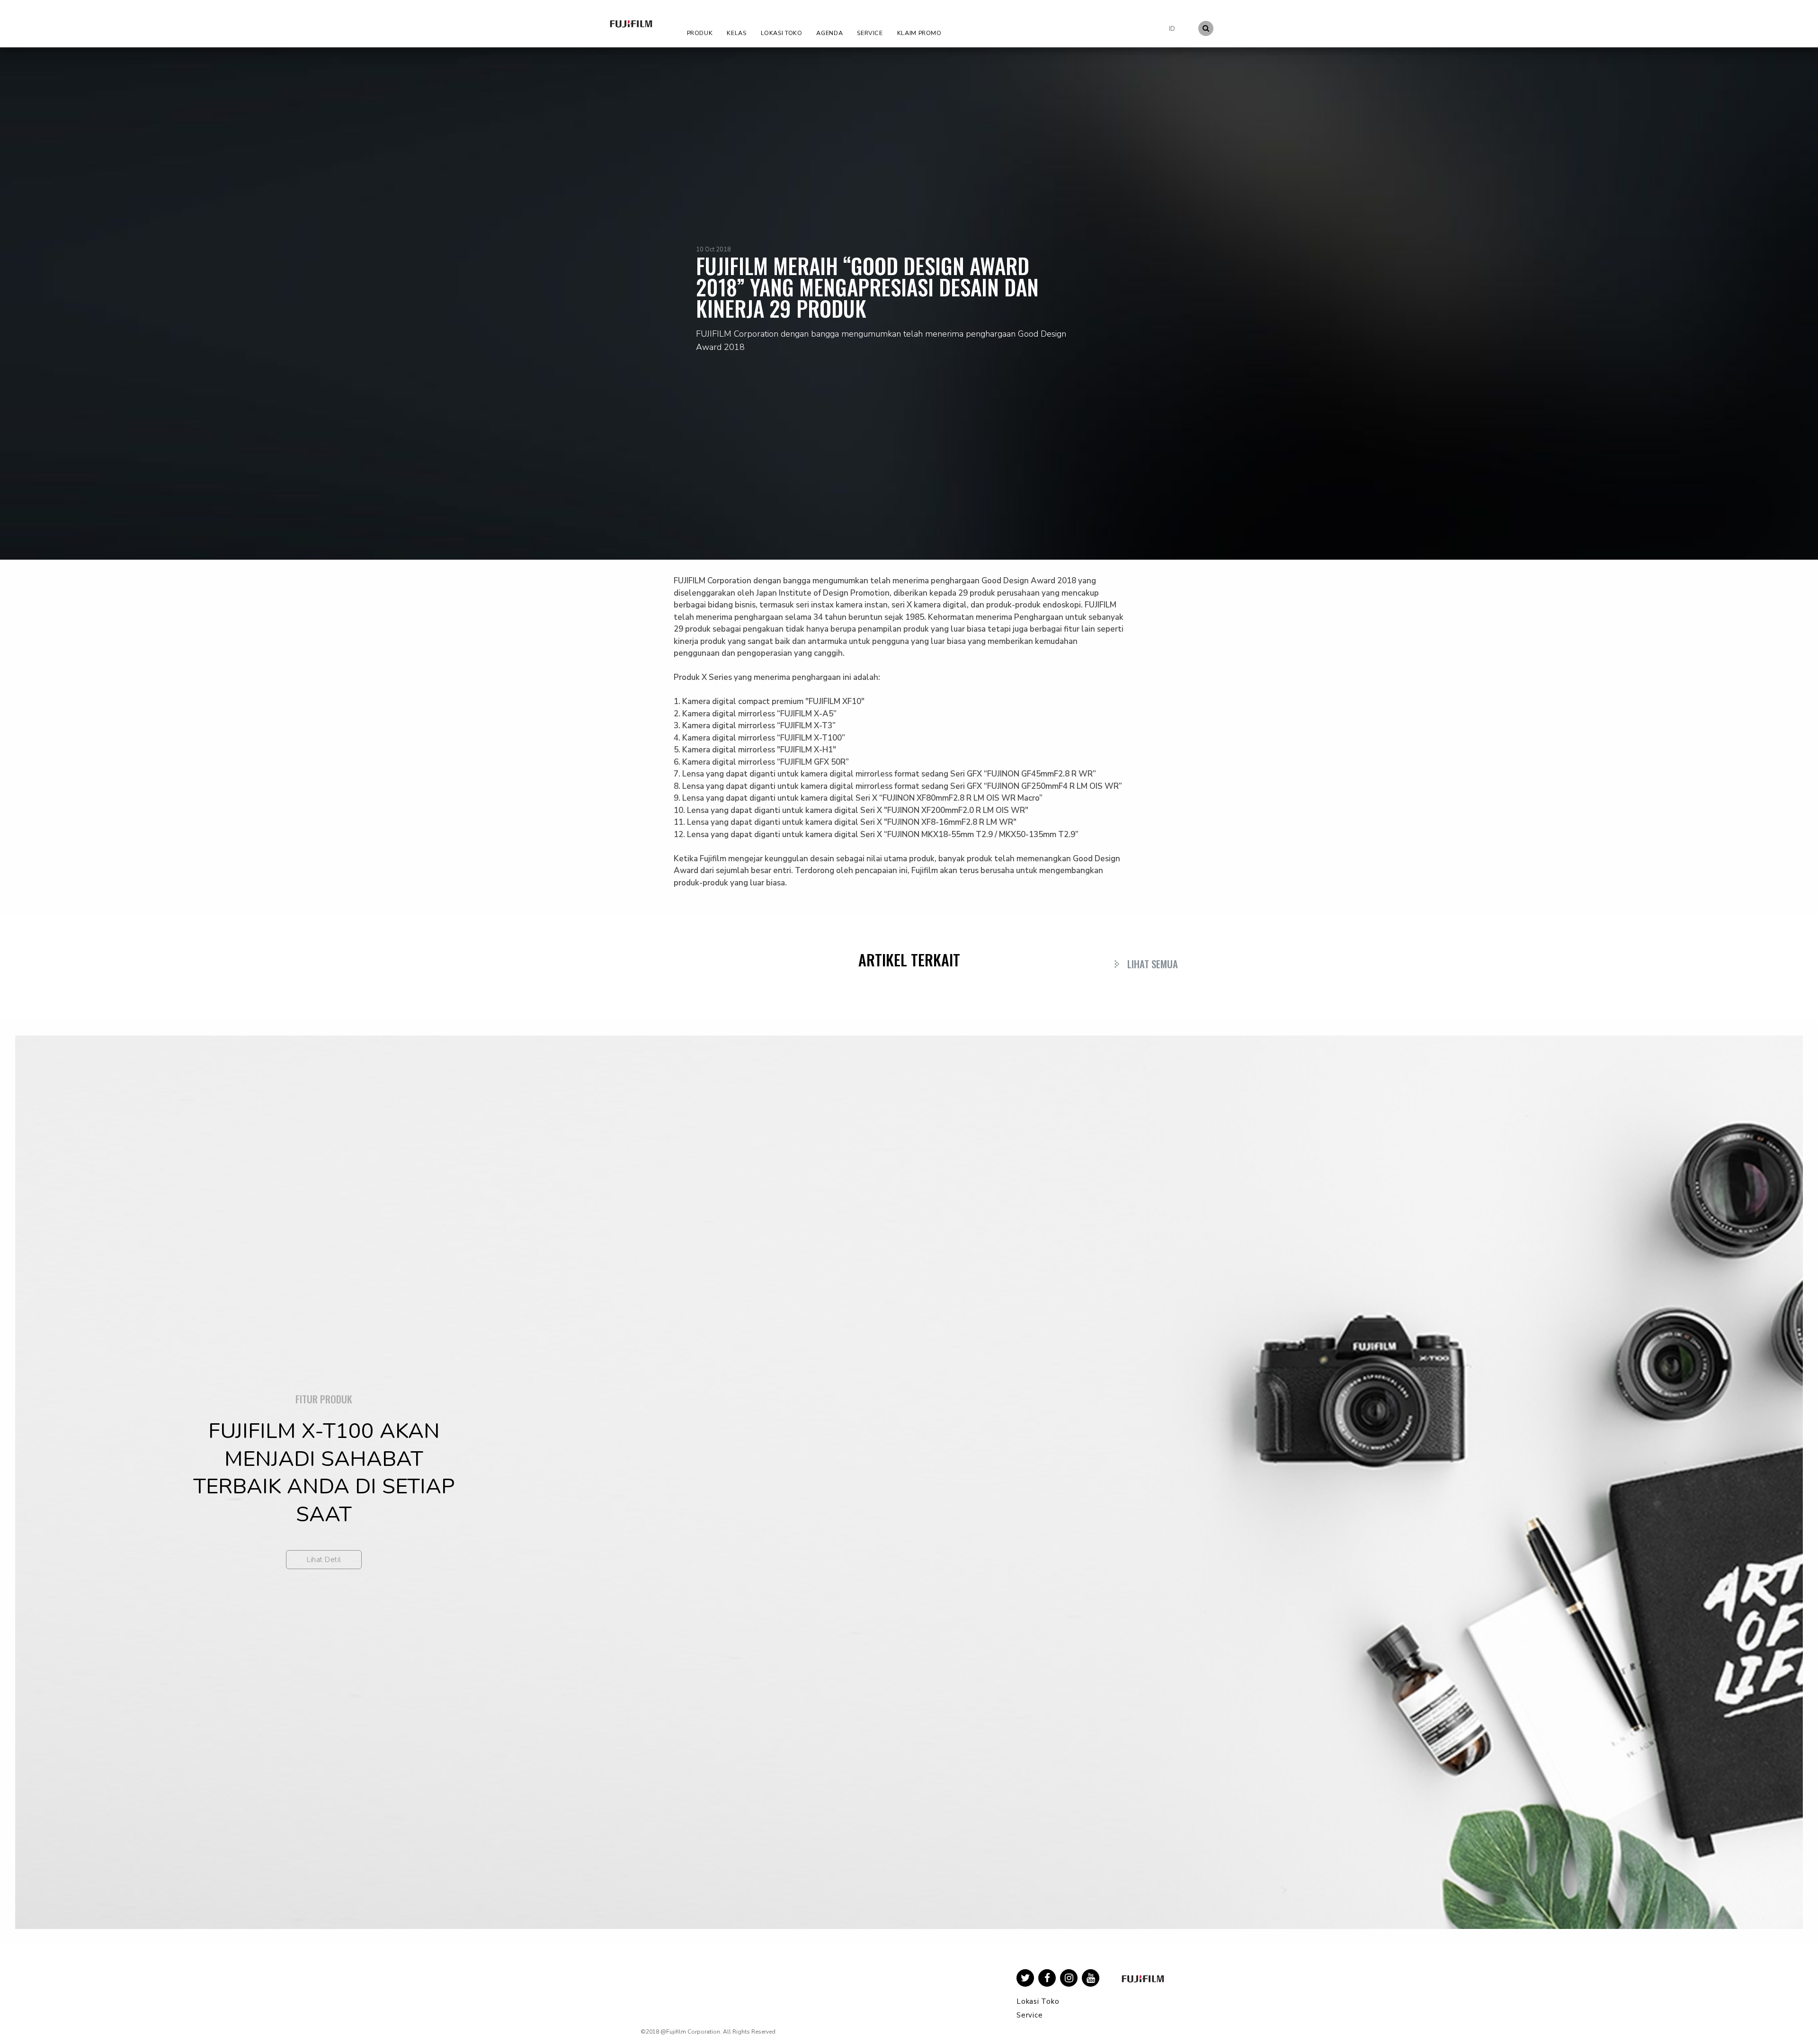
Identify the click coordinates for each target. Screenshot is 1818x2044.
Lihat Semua (1153, 964)
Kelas (736, 33)
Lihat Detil (324, 1560)
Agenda (829, 33)
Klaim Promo (919, 33)
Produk (700, 33)
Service (870, 33)
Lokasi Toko (782, 33)
